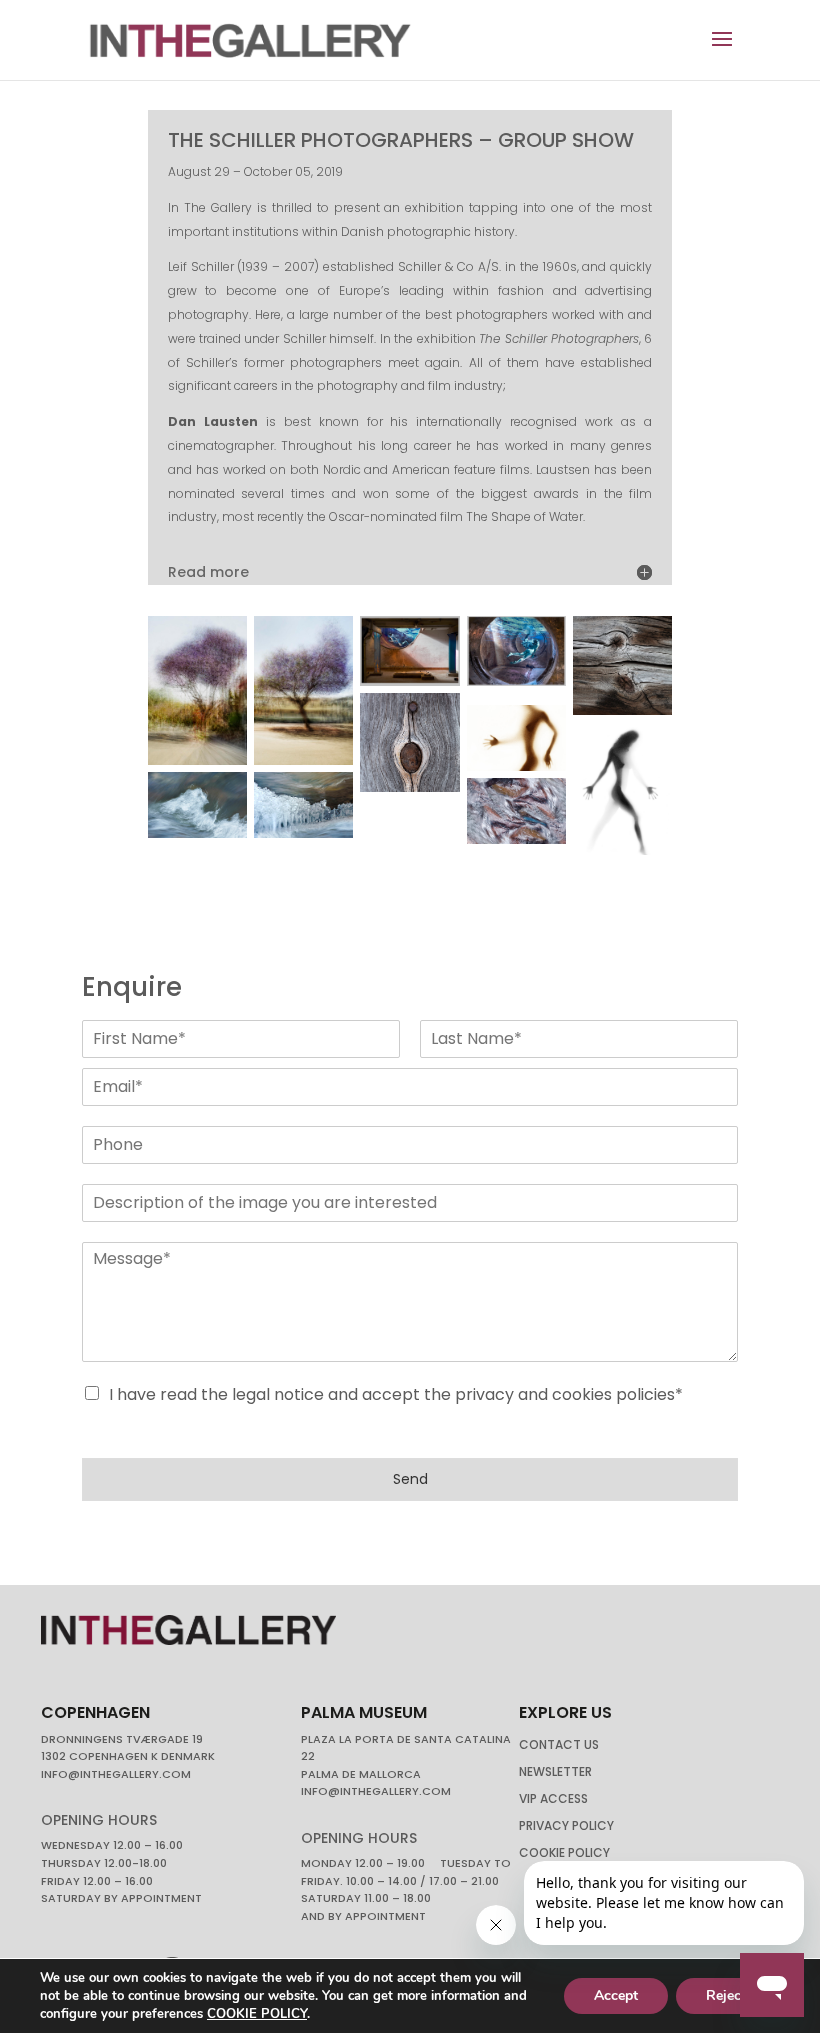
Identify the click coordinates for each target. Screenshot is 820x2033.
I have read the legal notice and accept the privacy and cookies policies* (396, 1394)
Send (410, 1479)
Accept (616, 1995)
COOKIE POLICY (257, 2014)
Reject (726, 1995)
